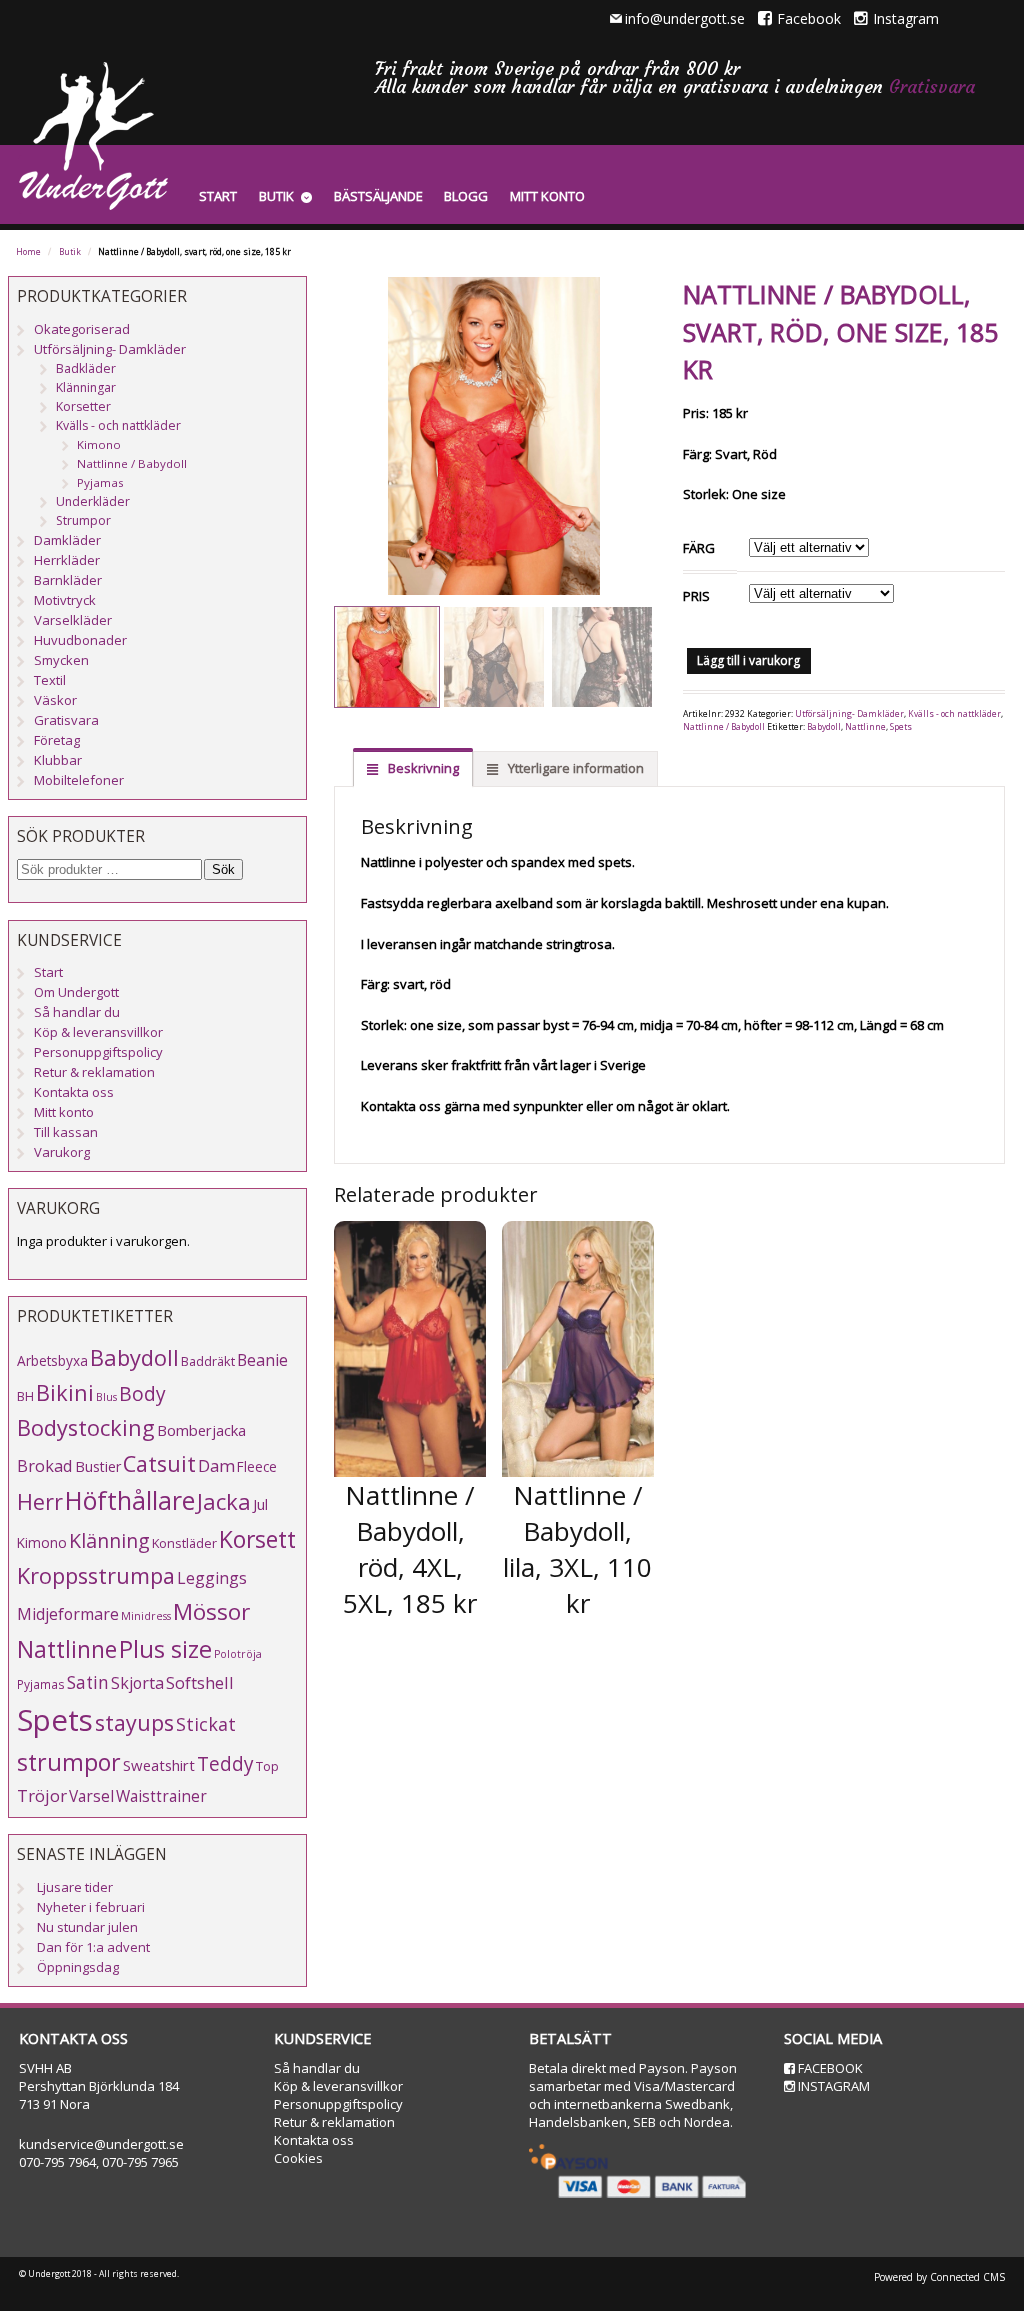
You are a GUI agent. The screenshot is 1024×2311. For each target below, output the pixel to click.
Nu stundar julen (87, 1927)
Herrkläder (67, 560)
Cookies (298, 2158)
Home (28, 252)
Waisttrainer (161, 1796)
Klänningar (86, 387)
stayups (134, 1722)
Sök (223, 869)
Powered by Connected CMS (939, 2277)
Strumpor (83, 520)
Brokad (45, 1465)
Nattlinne (865, 727)
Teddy (225, 1764)
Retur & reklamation (94, 1072)
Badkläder (86, 368)
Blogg (466, 196)
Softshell (200, 1682)
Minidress (146, 1616)
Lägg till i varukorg (748, 660)
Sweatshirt (159, 1765)
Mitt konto (547, 196)
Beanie (262, 1360)
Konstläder (184, 1543)
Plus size (165, 1649)
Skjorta (137, 1683)
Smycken (61, 660)
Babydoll (824, 727)
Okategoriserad (82, 329)
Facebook (809, 18)
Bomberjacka (201, 1430)
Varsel (91, 1796)
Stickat (206, 1724)
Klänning (109, 1540)
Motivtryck (65, 600)
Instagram (906, 18)
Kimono (99, 444)
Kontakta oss (74, 1092)
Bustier (98, 1466)
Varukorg (62, 1152)
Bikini (65, 1392)
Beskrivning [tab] (422, 768)
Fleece (257, 1466)
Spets (901, 727)
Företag (57, 740)
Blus (106, 1397)
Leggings (212, 1578)
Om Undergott (76, 992)
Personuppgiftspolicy (98, 1052)
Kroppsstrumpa (96, 1575)
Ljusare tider (75, 1887)
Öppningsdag (78, 1967)
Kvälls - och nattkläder (954, 714)
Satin (88, 1682)
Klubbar (58, 760)
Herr (40, 1501)
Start (218, 196)
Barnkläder (68, 580)
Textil (50, 680)
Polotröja (238, 1654)
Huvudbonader (80, 640)
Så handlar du (77, 1012)
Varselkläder (73, 620)
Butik (276, 196)
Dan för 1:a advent (93, 1947)
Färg (699, 548)
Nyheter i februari (91, 1907)
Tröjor (42, 1795)
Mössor (211, 1611)
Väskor (55, 700)
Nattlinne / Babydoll (724, 727)
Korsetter (83, 406)
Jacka (224, 1501)
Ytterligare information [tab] (574, 768)
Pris (696, 596)
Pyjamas (100, 482)
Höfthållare (130, 1500)
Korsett (257, 1539)
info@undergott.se (685, 18)
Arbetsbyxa (52, 1360)
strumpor (69, 1762)
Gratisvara (932, 86)
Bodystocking (86, 1427)
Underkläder (93, 501)
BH (25, 1396)
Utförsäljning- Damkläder (849, 714)
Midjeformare (68, 1614)
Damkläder (67, 540)
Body (142, 1393)
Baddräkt (208, 1361)
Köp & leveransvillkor (98, 1032)
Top (267, 1766)
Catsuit (159, 1463)
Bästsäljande (378, 196)
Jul (260, 1504)
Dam (216, 1465)
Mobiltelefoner (79, 780)
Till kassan (66, 1132)
